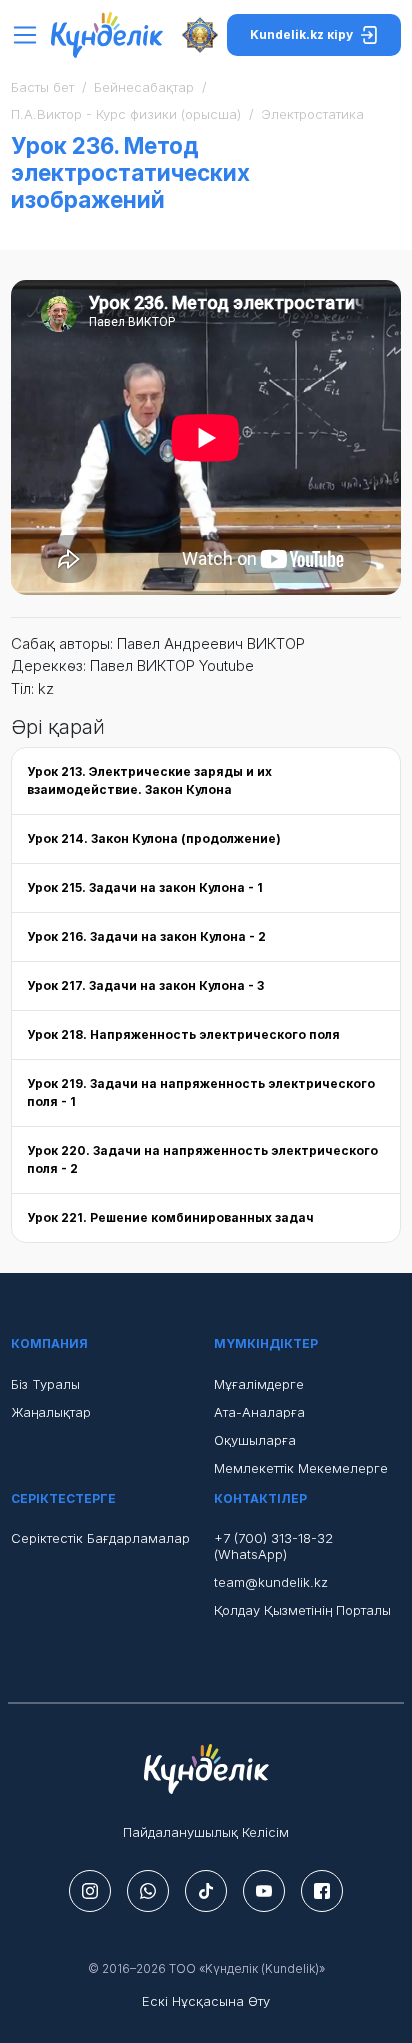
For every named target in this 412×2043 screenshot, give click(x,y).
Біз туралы (45, 1384)
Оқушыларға (255, 1440)
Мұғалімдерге (259, 1384)
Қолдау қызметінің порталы (302, 1610)
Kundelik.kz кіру (301, 34)
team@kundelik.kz (271, 1582)
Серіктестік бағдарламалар (100, 1538)
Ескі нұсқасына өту (206, 2001)
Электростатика (312, 114)
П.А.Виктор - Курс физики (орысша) (126, 114)
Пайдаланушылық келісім (206, 1832)
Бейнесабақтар (144, 87)
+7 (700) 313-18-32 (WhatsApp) (273, 1546)
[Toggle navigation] (30, 35)
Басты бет (42, 87)
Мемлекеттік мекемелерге (301, 1468)
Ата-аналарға (259, 1412)
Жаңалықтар (51, 1412)
